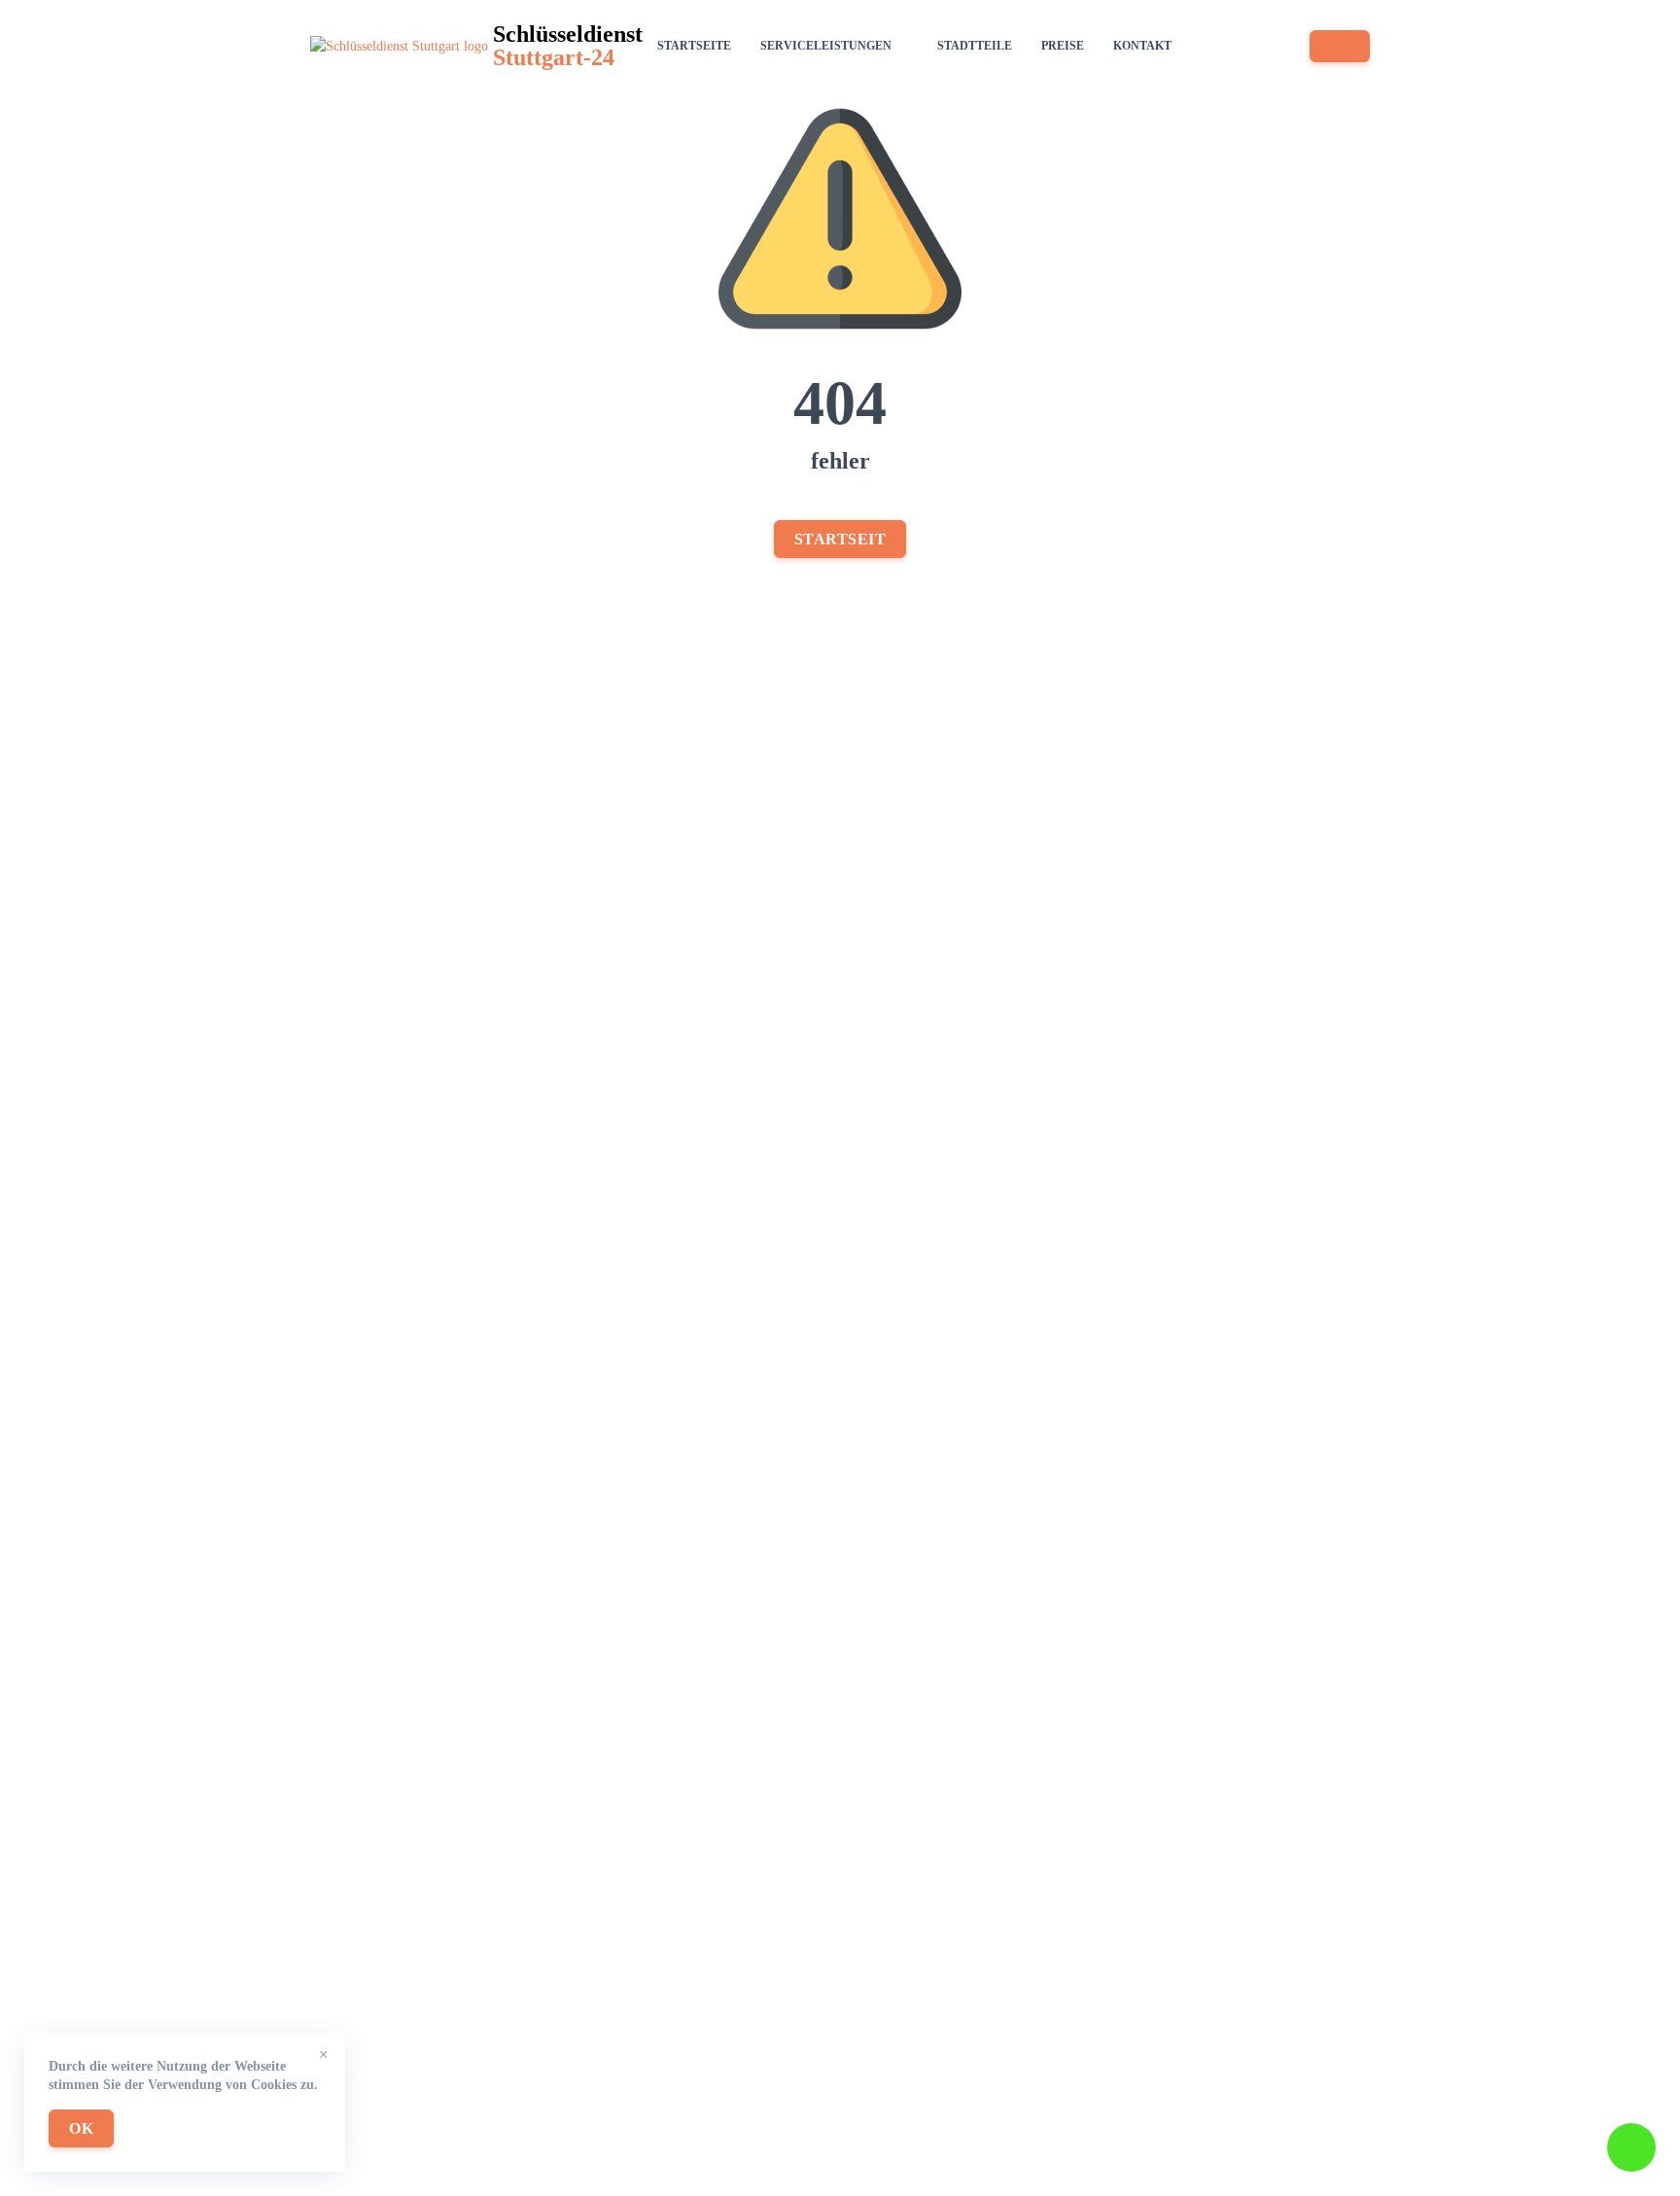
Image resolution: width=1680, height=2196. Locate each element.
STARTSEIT (840, 539)
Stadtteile (975, 46)
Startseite (694, 46)
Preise (1063, 46)
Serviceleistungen (826, 46)
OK (81, 2128)
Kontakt (1142, 46)
